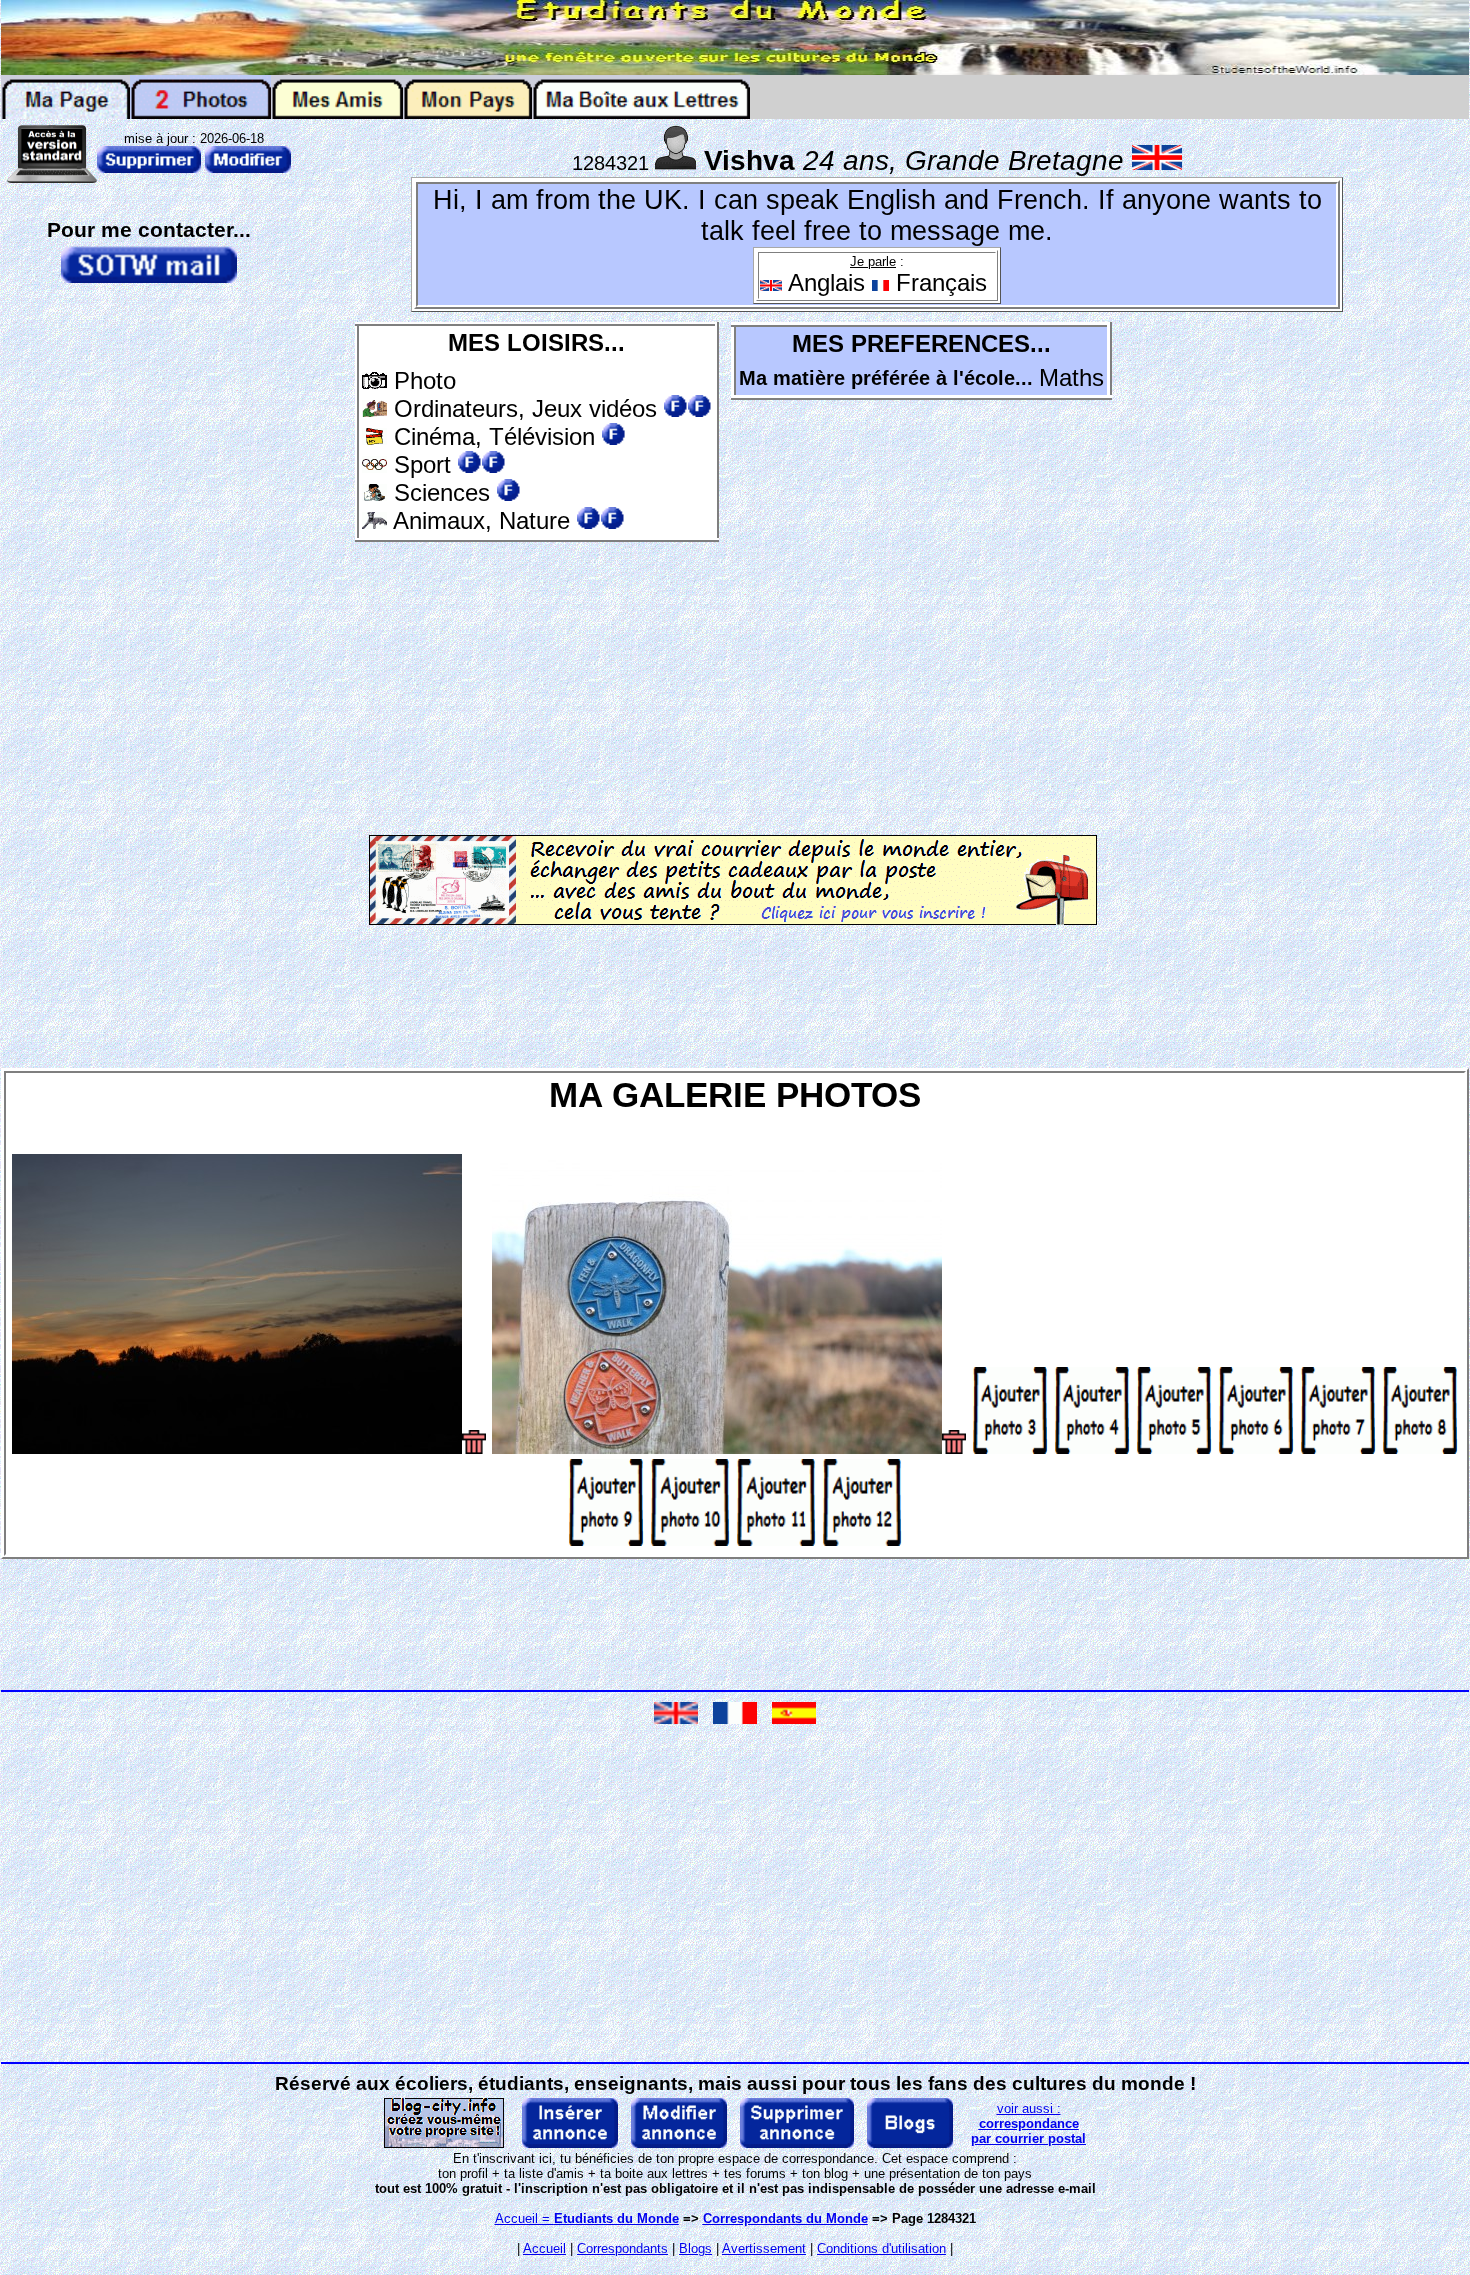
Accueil (544, 2248)
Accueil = (587, 2218)
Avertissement (764, 2248)
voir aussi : (1028, 2123)
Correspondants (622, 2248)
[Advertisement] (537, 685)
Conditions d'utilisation (881, 2248)
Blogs (695, 2248)
